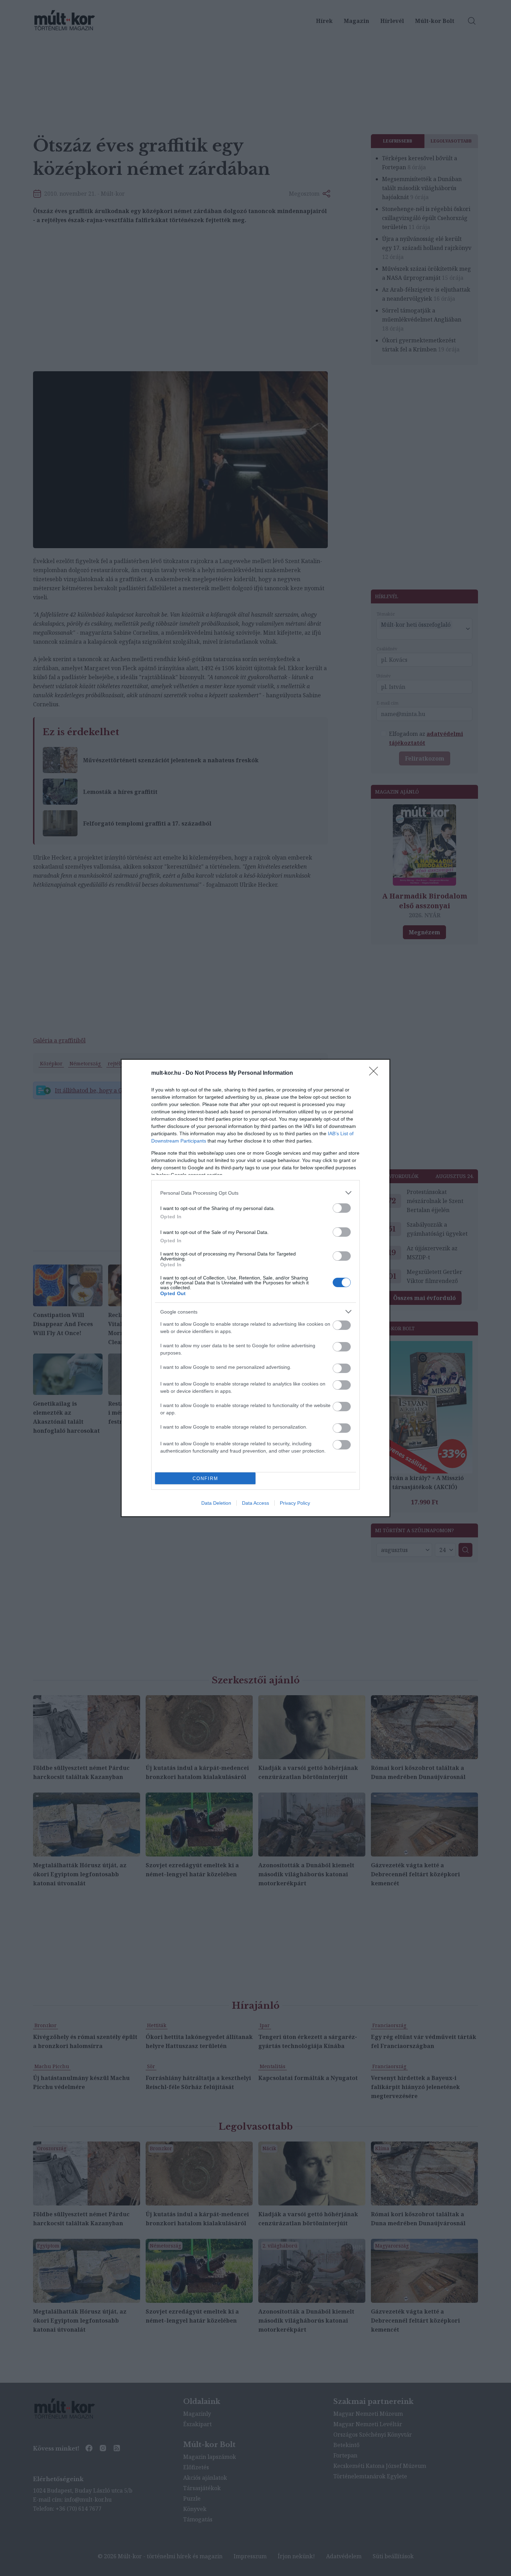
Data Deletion (216, 1503)
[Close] (376, 1073)
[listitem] (255, 1193)
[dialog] (255, 1288)
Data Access (255, 1503)
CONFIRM (205, 1478)
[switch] (342, 1208)
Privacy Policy (295, 1503)
